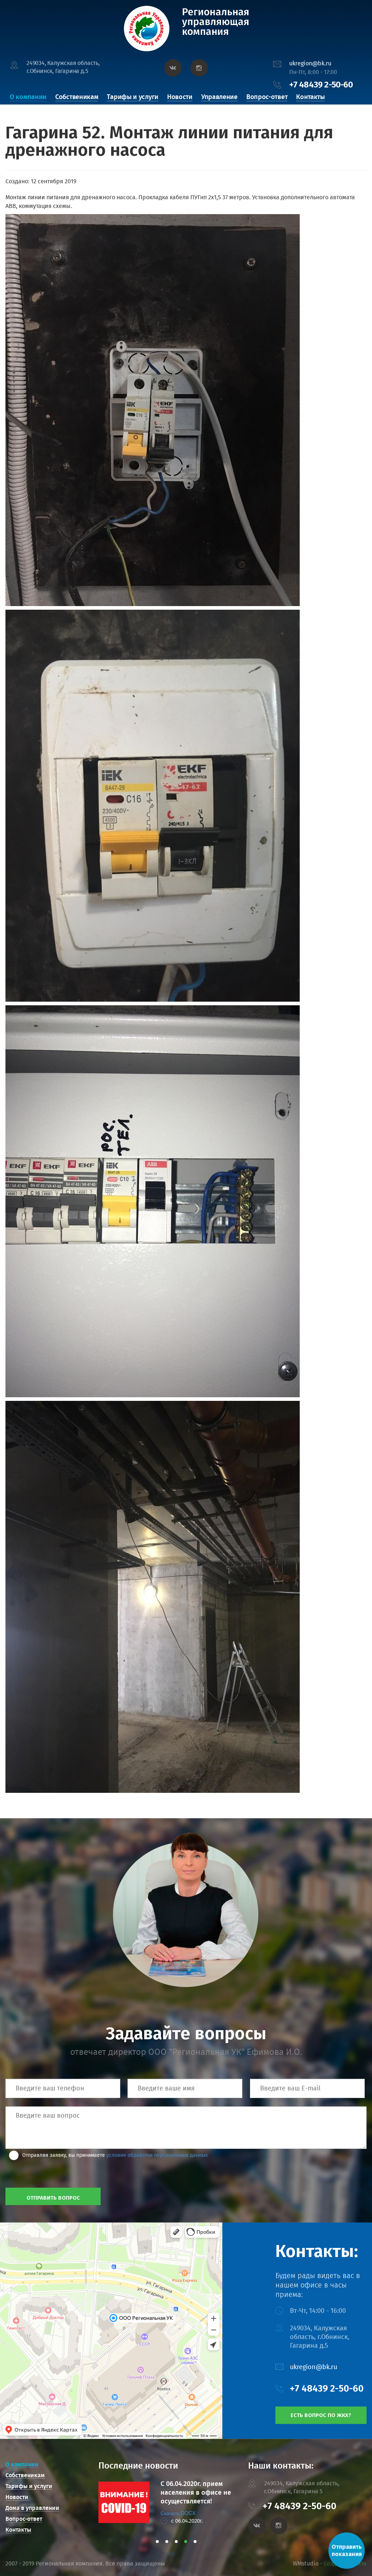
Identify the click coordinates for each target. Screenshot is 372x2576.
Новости (180, 97)
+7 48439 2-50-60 (321, 85)
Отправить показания (347, 2550)
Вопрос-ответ (267, 97)
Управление (219, 97)
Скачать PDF (176, 2513)
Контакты (310, 97)
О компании (28, 97)
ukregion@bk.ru (310, 63)
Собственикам (77, 97)
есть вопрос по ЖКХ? (321, 2415)
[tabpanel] (171, 2502)
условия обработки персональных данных (157, 2155)
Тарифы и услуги (133, 97)
